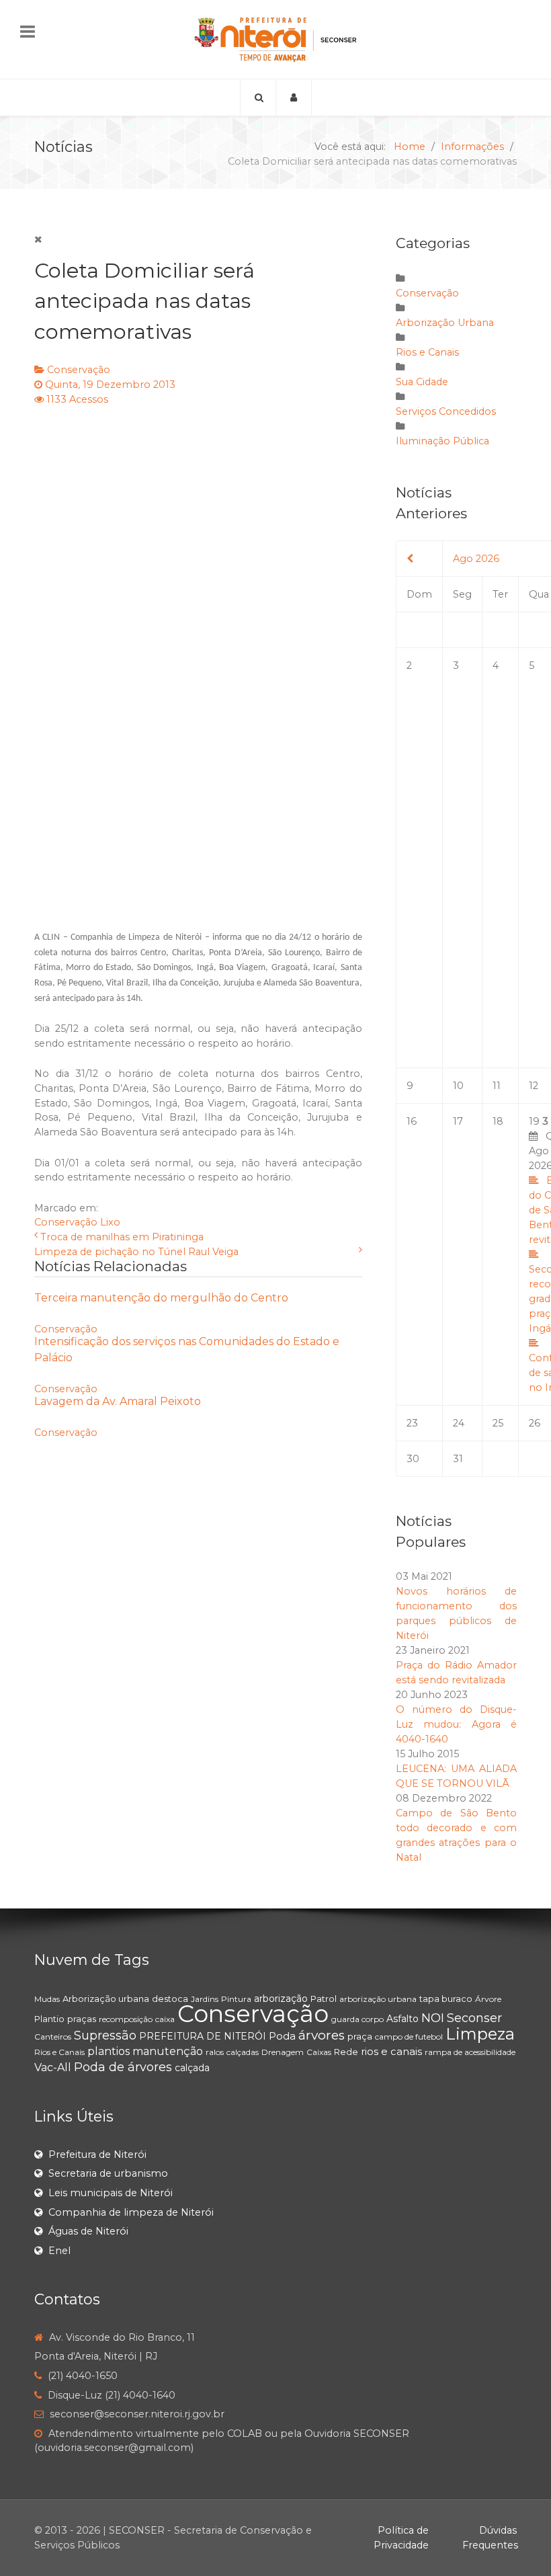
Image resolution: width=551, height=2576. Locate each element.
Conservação (79, 370)
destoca (170, 1999)
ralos (215, 2052)
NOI (433, 2018)
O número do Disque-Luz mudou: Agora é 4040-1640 (456, 1724)
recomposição (126, 2019)
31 (458, 1459)
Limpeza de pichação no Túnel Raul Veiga (136, 1252)
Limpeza (480, 2034)
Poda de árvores (123, 2067)
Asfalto (402, 2019)
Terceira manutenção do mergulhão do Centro (161, 1298)
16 (412, 1121)
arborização (281, 1999)
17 (458, 1121)
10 (458, 1086)
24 (459, 1423)
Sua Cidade (422, 382)
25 (498, 1423)
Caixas (319, 2052)
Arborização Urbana (445, 323)
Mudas (47, 1999)
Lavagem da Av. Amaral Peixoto (118, 1401)
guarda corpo (357, 2019)
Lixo (110, 1222)
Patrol (324, 1999)
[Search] (258, 97)
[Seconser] (275, 39)
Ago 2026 (476, 559)
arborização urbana (378, 1999)
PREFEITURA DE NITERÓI (203, 2036)
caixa (165, 2019)
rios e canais (391, 2051)
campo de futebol (409, 2037)
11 (497, 1086)
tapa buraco (446, 1999)
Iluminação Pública (442, 441)
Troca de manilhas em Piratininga (122, 1237)
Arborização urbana (106, 1999)
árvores (322, 2035)
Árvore (488, 1999)
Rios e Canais (427, 352)
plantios (109, 2051)
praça (360, 2036)
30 (413, 1459)
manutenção (168, 2051)
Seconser (474, 2018)
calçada (192, 2068)
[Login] (294, 97)
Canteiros (53, 2037)
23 (412, 1423)
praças (82, 2019)
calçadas (243, 2052)
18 (498, 1121)
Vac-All (53, 2067)
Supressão (105, 2036)
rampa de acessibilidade (470, 2052)
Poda (282, 2036)
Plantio (49, 2019)
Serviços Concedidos (446, 411)
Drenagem (283, 2052)
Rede (346, 2052)
